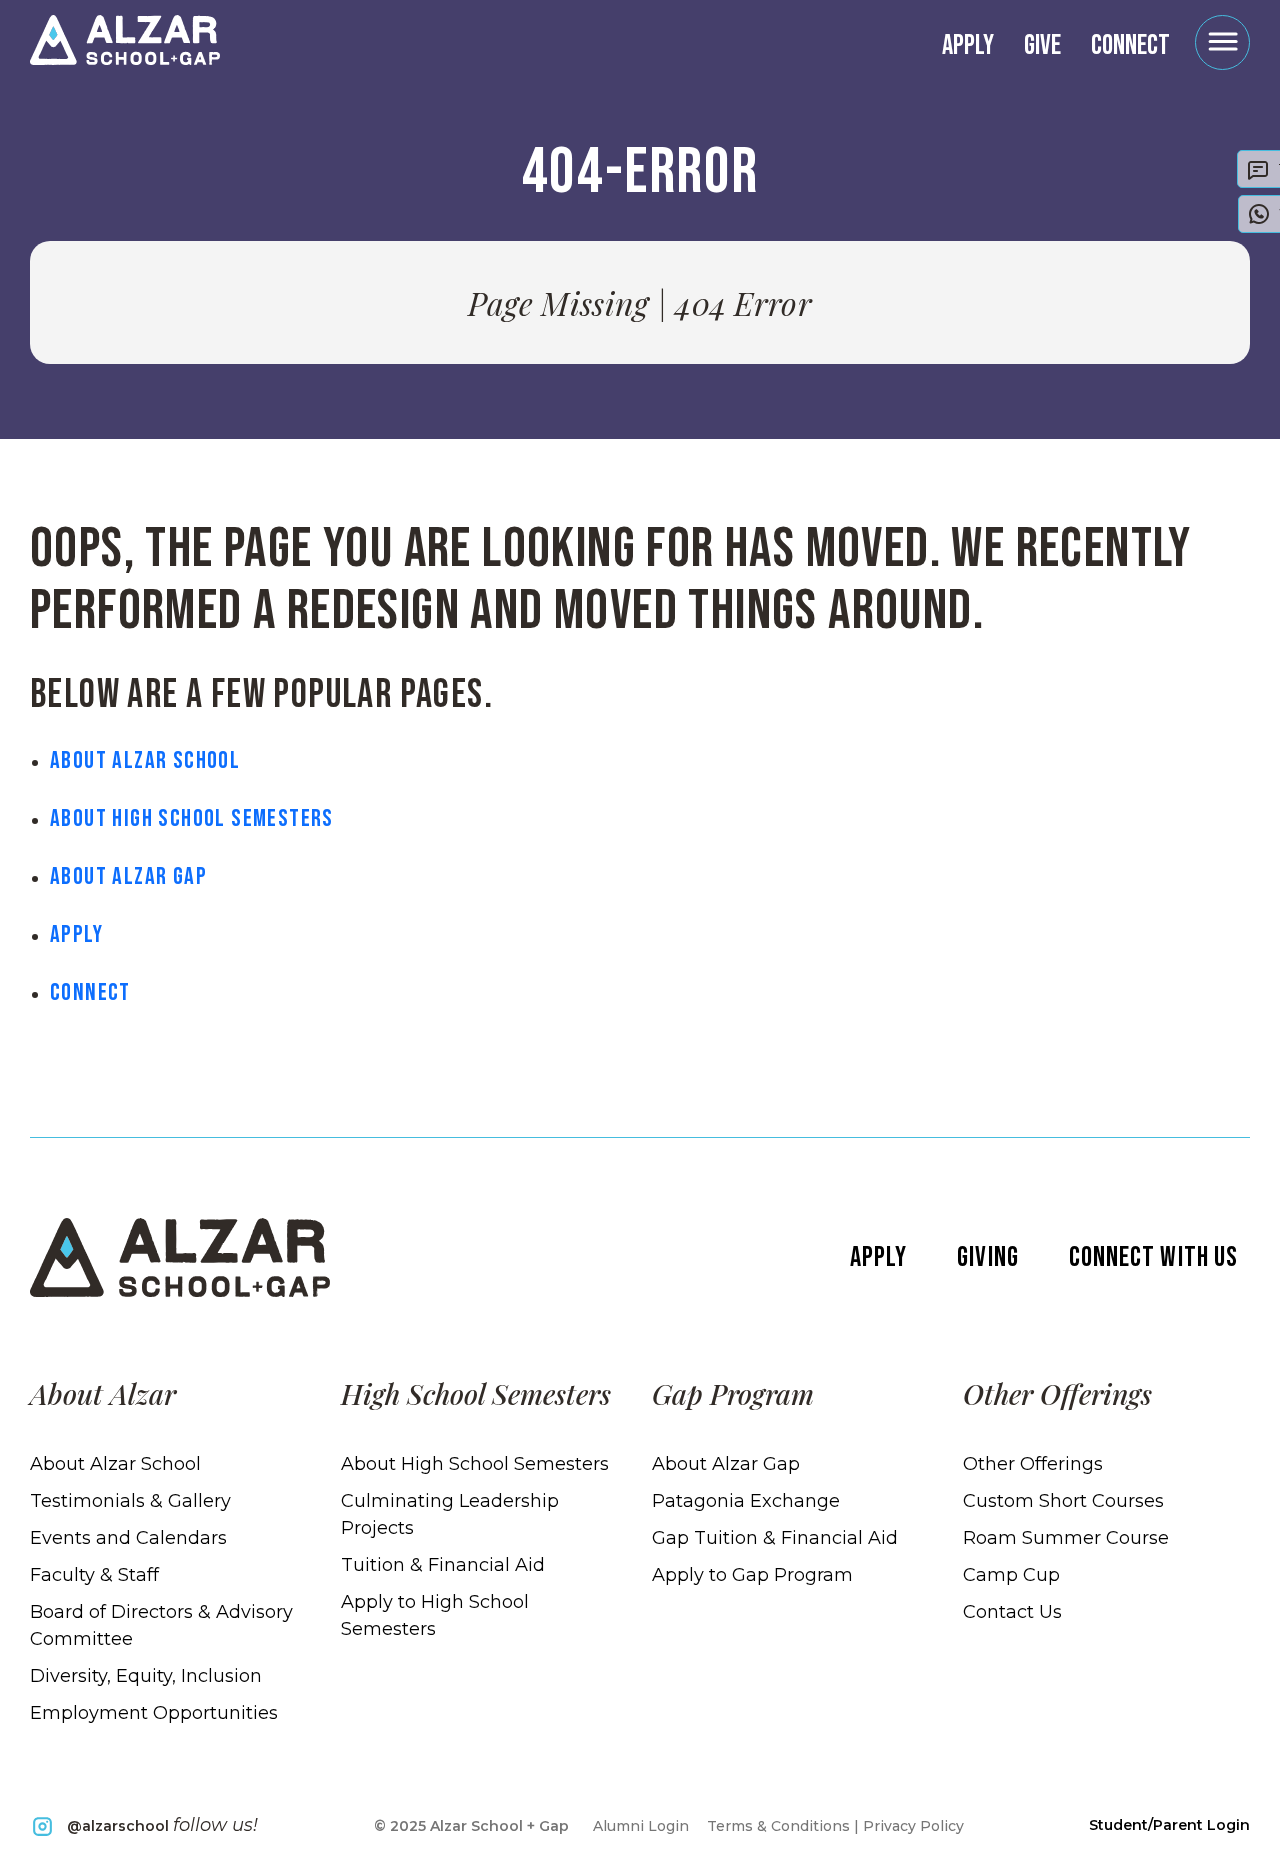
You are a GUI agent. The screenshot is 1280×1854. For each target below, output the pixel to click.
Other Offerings (1033, 1464)
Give (1042, 45)
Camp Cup (1011, 1575)
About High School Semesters (192, 818)
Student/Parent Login (1169, 1825)
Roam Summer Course (1066, 1538)
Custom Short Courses (1063, 1501)
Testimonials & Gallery (130, 1501)
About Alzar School (145, 760)
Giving (987, 1257)
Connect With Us (1153, 1257)
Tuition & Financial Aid (443, 1565)
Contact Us (1012, 1612)
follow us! (162, 1825)
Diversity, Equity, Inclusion (146, 1676)
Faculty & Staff (94, 1575)
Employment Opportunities (154, 1713)
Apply (968, 45)
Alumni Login (641, 1826)
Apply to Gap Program (752, 1575)
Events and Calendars (128, 1538)
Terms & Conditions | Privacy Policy (835, 1826)
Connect (1130, 45)
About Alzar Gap (128, 876)
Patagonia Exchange (746, 1501)
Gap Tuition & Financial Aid (775, 1538)
